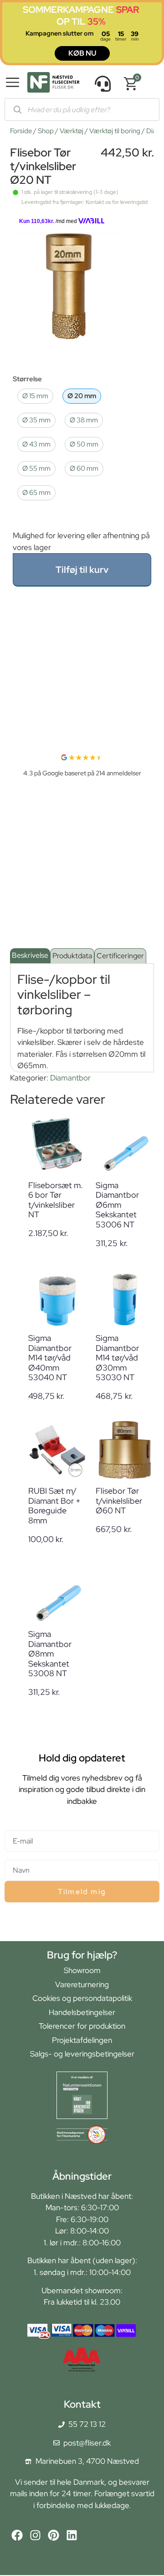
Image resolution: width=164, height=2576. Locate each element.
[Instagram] (35, 2535)
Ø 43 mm (36, 444)
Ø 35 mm (36, 420)
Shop (46, 131)
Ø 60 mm (84, 468)
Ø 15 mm (35, 396)
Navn (13, 1856)
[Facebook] (17, 2535)
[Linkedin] (72, 2535)
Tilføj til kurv (82, 570)
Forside (21, 131)
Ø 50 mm (84, 444)
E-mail (15, 1826)
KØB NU (82, 53)
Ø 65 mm (36, 492)
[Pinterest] (54, 2535)
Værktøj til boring (115, 131)
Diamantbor (70, 1078)
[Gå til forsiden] (53, 84)
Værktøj (72, 131)
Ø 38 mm (84, 420)
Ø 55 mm (36, 468)
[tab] (30, 956)
